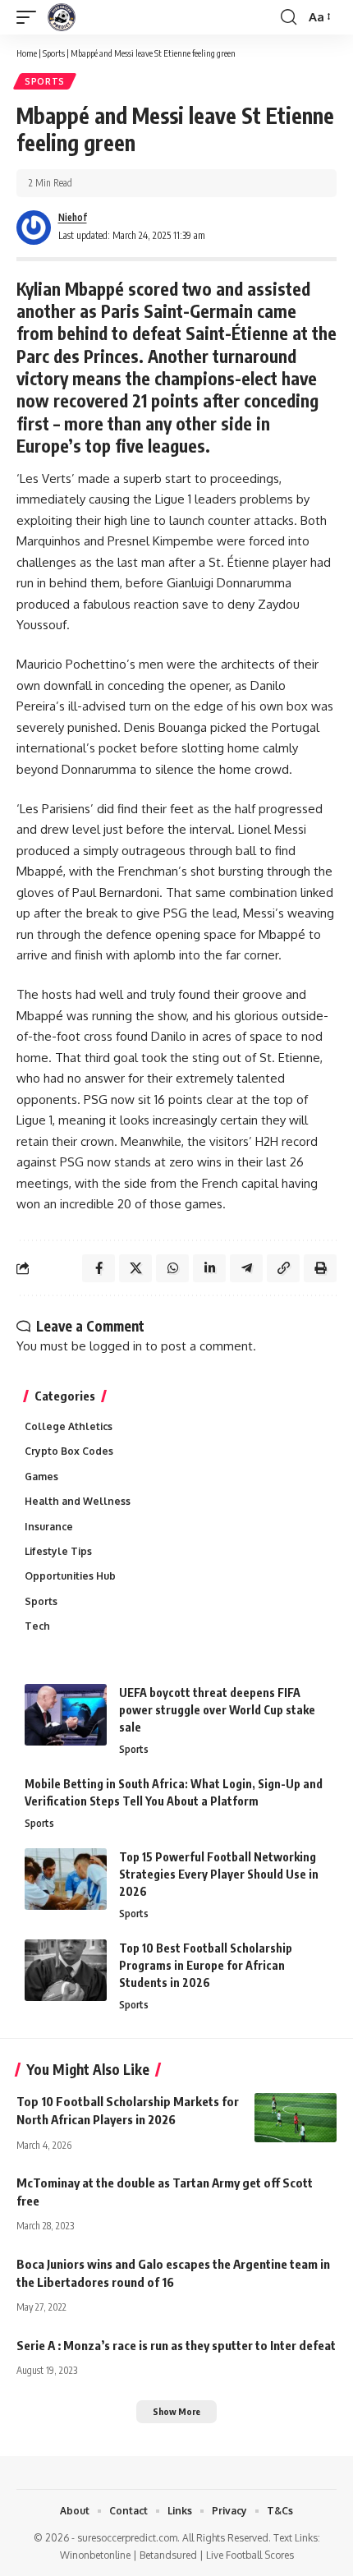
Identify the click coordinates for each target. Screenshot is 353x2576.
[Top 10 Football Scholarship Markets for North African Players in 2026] (296, 2118)
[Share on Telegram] (246, 1268)
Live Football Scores (250, 2555)
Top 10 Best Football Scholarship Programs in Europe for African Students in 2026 (206, 1965)
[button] (30, 17)
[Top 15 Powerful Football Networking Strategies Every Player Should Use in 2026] (66, 1879)
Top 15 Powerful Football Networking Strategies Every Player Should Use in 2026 (219, 1874)
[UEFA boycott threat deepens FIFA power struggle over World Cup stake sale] (66, 1715)
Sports (54, 53)
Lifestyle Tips (58, 1551)
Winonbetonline (95, 2555)
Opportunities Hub (70, 1576)
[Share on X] (135, 1268)
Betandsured (168, 2555)
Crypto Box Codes (69, 1451)
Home (27, 53)
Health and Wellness (78, 1501)
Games (41, 1477)
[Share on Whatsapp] (172, 1268)
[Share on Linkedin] (209, 1268)
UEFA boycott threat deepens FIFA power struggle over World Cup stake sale (217, 1710)
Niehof (73, 217)
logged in (116, 1346)
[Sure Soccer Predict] (62, 17)
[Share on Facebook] (99, 1268)
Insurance (49, 1527)
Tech (37, 1626)
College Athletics (69, 1426)
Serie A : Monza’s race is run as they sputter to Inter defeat (176, 2345)
